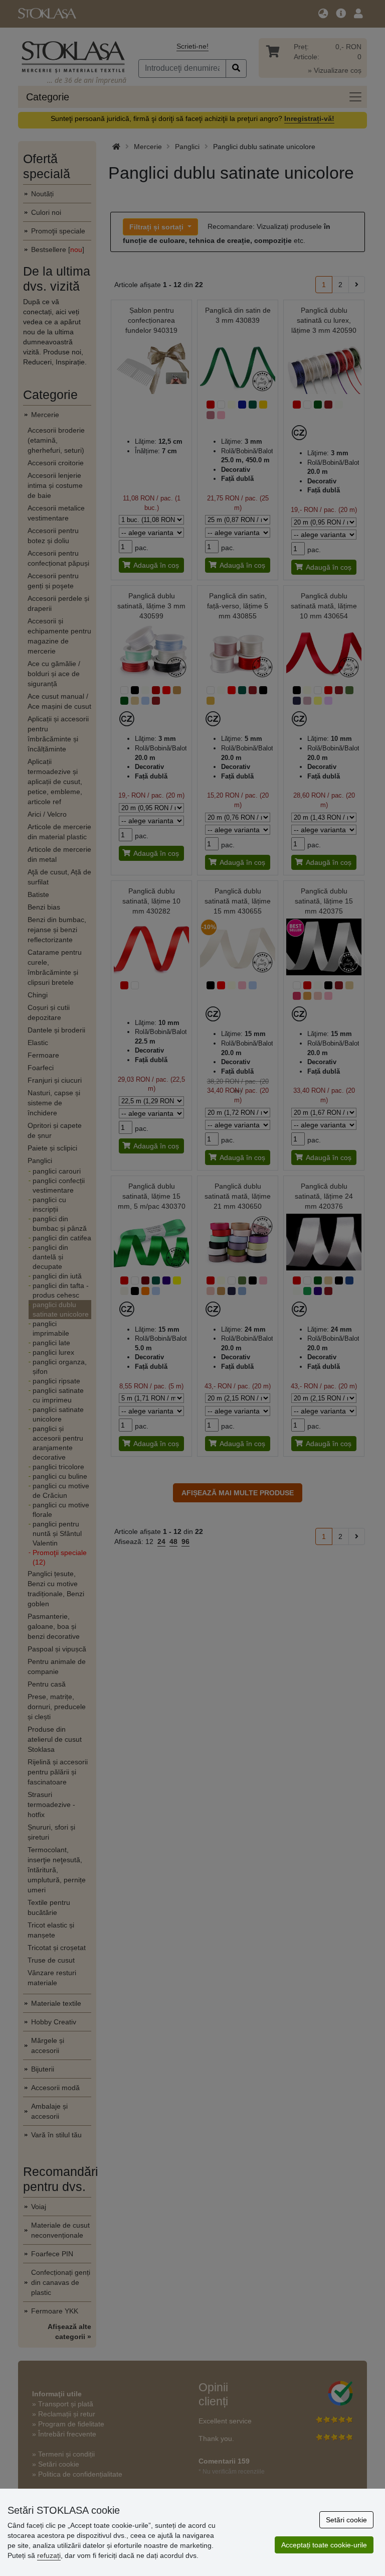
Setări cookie (346, 2520)
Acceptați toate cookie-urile (324, 2545)
